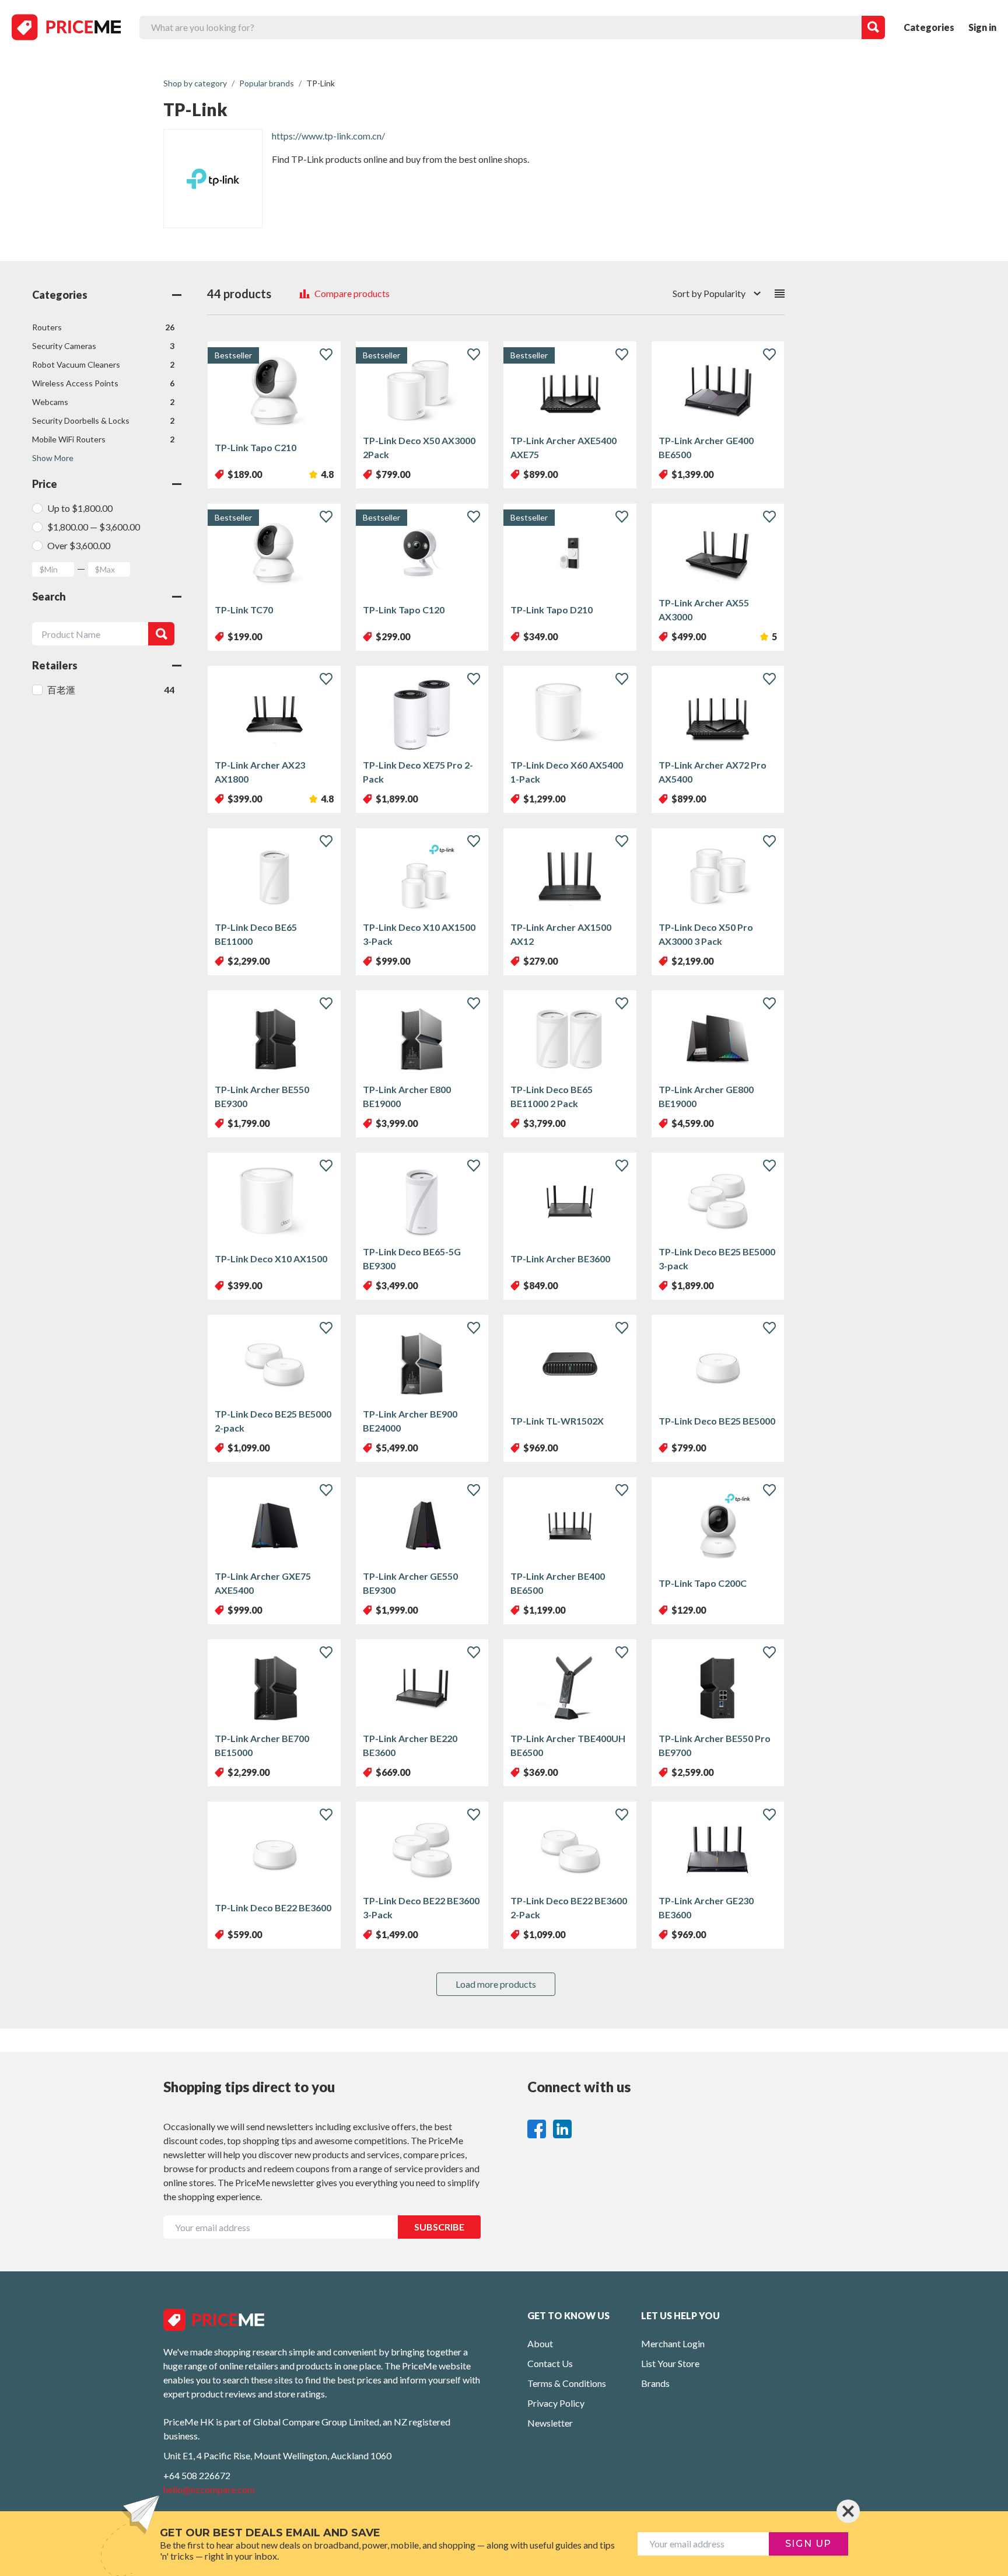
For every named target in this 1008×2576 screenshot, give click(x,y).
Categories (929, 27)
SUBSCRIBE (439, 2227)
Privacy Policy (556, 2403)
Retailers (55, 665)
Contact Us (550, 2363)
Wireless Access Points (103, 383)
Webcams (103, 402)
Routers (103, 327)
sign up (808, 2544)
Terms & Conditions (567, 2383)
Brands (655, 2383)
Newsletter (550, 2423)
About (540, 2343)
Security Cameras (103, 346)
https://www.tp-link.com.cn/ (328, 136)
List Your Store (670, 2363)
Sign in (982, 27)
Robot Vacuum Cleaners (103, 364)
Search (49, 596)
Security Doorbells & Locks (103, 420)
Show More (53, 458)
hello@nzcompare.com (209, 2489)
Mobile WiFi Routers (103, 439)
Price (45, 484)
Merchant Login (673, 2343)
